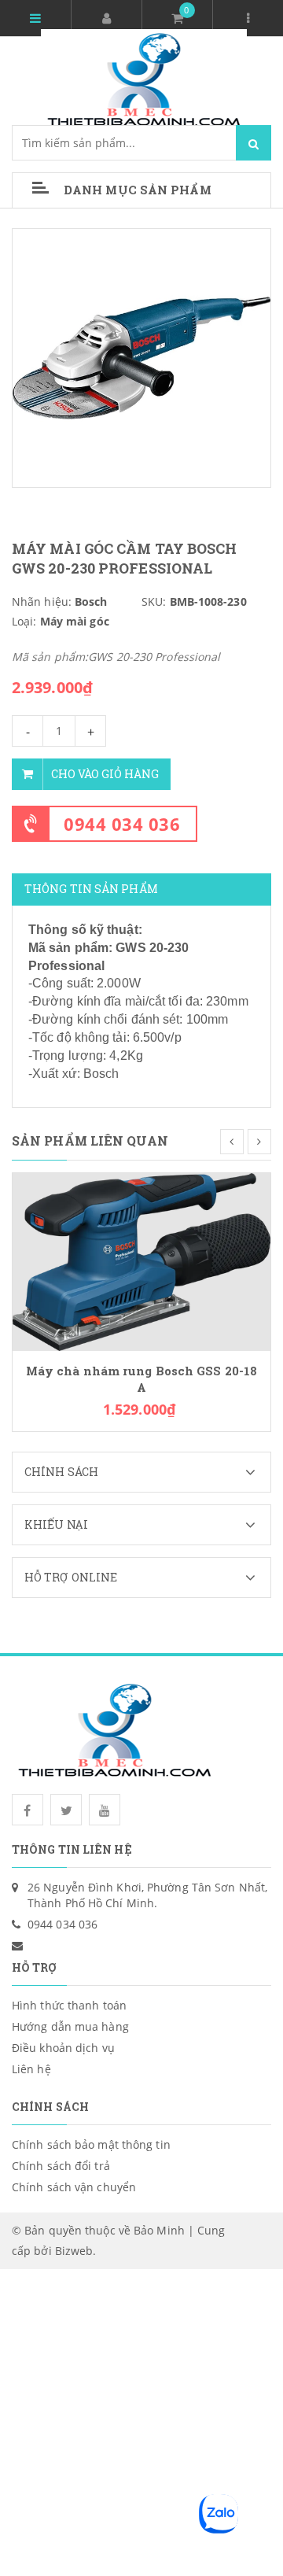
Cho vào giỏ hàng (105, 774)
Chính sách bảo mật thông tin (91, 2144)
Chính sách (61, 1472)
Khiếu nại (56, 1524)
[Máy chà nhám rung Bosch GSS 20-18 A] (141, 1260)
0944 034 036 (122, 824)
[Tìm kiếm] (254, 143)
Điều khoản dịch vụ (63, 2048)
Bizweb (74, 2251)
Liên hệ (31, 2069)
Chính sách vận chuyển (74, 2187)
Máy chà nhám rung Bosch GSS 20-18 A (141, 1379)
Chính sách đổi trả (61, 2166)
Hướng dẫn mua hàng (70, 2026)
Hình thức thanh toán (69, 2005)
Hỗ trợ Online (71, 1577)
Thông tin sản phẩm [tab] (91, 889)
